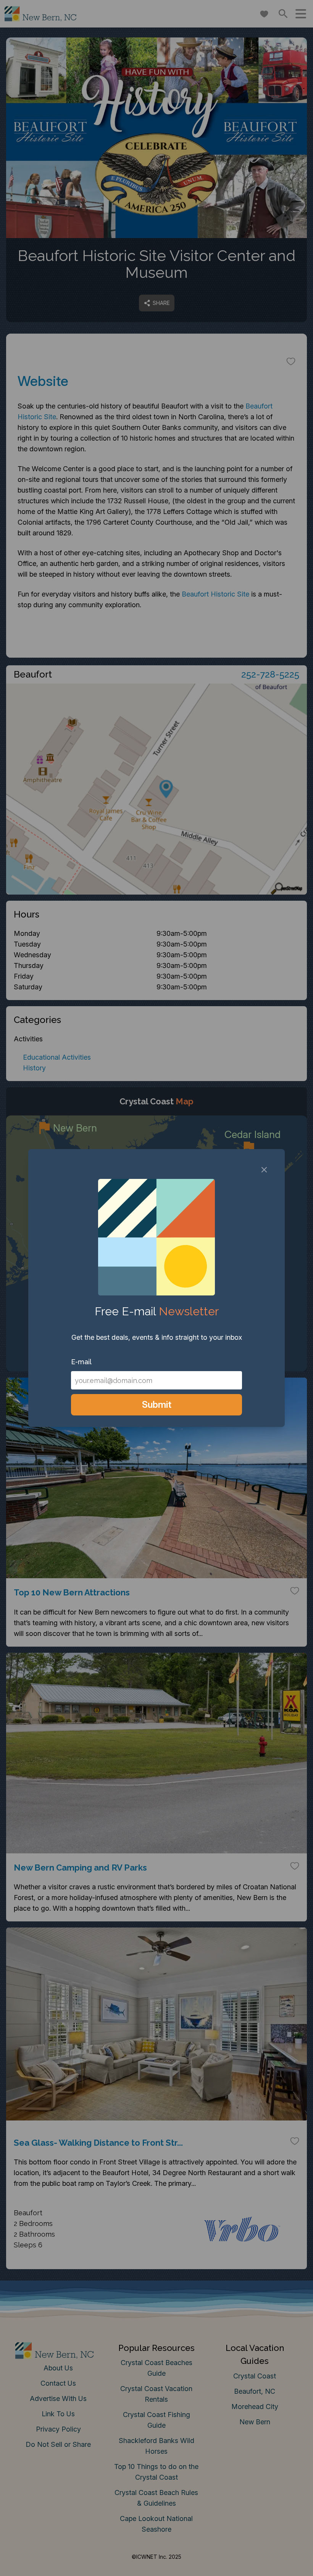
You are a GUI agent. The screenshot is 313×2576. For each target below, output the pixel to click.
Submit (157, 1405)
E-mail (81, 1362)
